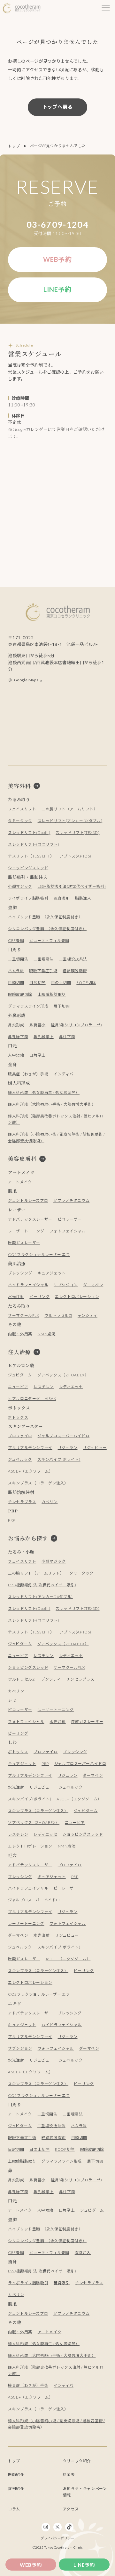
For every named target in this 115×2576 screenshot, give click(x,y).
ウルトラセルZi (58, 1315)
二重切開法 (18, 959)
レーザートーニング (26, 1231)
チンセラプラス (22, 1502)
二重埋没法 (44, 959)
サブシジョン (66, 1285)
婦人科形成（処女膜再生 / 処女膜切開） (44, 1092)
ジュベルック (20, 1459)
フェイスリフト (22, 809)
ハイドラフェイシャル (28, 1285)
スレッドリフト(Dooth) (29, 832)
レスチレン (44, 1387)
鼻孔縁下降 (18, 1037)
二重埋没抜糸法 (73, 959)
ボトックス (18, 1417)
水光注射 (16, 1297)
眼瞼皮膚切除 (20, 994)
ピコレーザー (70, 1219)
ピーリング (39, 1297)
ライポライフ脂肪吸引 (28, 898)
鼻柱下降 (67, 1037)
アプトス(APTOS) (75, 856)
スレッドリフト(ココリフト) (34, 844)
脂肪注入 (83, 898)
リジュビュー (95, 1448)
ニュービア (18, 1387)
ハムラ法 (16, 971)
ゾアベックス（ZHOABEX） (63, 1375)
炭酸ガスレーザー (24, 1243)
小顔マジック (20, 886)
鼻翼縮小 (37, 1025)
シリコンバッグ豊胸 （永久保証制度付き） (47, 929)
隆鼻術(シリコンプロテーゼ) (77, 1025)
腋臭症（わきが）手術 (28, 1074)
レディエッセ (71, 1387)
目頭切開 (16, 983)
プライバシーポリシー (57, 2538)
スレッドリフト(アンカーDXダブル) (70, 821)
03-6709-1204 (57, 225)
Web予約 (31, 2565)
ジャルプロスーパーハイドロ (64, 1436)
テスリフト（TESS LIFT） (31, 856)
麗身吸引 (62, 898)
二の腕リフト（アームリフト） (69, 809)
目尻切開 (37, 983)
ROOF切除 (86, 983)
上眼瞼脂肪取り (52, 994)
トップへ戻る (58, 107)
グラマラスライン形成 (28, 1006)
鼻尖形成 (16, 1025)
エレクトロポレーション (77, 1297)
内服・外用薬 (20, 1334)
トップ (14, 146)
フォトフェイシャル (68, 1231)
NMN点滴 (47, 1334)
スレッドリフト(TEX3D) (77, 832)
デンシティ (88, 1315)
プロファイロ (20, 1436)
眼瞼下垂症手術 (43, 971)
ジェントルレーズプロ (28, 1200)
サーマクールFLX (23, 1315)
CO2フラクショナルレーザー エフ (39, 1255)
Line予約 (84, 2565)
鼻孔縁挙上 (44, 1037)
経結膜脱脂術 (75, 971)
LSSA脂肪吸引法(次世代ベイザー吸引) (72, 886)
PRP (12, 1520)
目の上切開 (61, 983)
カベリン (50, 1502)
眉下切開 (62, 1006)
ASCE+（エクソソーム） (31, 1471)
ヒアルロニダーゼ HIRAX (32, 1399)
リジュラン (68, 1448)
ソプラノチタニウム (71, 1200)
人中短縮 (16, 1055)
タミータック (20, 821)
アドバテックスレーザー (30, 1219)
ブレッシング (20, 1273)
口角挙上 (37, 1055)
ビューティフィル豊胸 (49, 940)
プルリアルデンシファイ (30, 1448)
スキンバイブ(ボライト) (59, 1459)
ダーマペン (93, 1285)
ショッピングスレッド (28, 868)
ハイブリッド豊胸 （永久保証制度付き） (45, 917)
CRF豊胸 (16, 940)
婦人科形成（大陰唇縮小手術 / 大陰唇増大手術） (52, 1104)
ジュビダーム (20, 1375)
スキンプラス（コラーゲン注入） (38, 1483)
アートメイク (20, 1182)
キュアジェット (52, 1273)
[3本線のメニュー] (106, 8)
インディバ (64, 1074)
